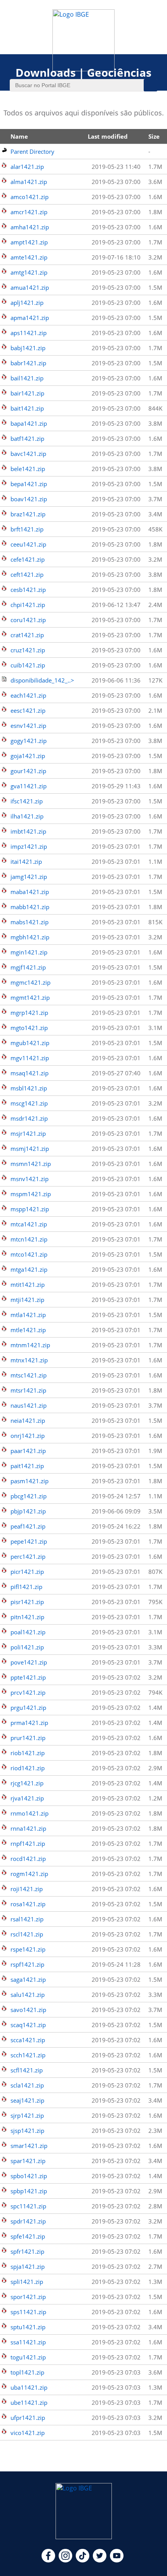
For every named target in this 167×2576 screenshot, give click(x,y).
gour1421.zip (28, 771)
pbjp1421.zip (28, 1511)
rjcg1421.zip (27, 1783)
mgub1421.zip (30, 1043)
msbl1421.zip (29, 1088)
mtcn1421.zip (29, 1239)
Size (154, 136)
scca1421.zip (28, 2040)
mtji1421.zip (27, 1300)
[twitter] (100, 2560)
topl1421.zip (27, 2372)
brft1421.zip (27, 529)
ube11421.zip (29, 2402)
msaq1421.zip (30, 1073)
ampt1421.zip (29, 242)
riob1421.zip (28, 1753)
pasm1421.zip (30, 1481)
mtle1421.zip (28, 1330)
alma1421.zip (29, 182)
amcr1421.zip (29, 212)
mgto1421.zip (29, 1028)
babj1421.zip (28, 348)
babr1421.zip (28, 363)
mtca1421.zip (29, 1224)
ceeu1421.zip (28, 544)
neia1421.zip (28, 1420)
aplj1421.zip (27, 303)
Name (19, 136)
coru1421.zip (28, 620)
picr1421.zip (27, 1572)
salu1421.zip (28, 1995)
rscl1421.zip (27, 1934)
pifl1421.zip (26, 1587)
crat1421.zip (27, 635)
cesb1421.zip (28, 590)
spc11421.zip (28, 2206)
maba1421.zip (30, 892)
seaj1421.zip (27, 2100)
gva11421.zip (29, 786)
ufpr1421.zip (28, 2418)
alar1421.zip (27, 167)
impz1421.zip (29, 846)
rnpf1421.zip (28, 1843)
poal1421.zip (28, 1632)
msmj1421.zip (30, 1149)
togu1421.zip (28, 2357)
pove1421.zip (29, 1662)
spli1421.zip (27, 2282)
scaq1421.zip (28, 2025)
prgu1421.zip (28, 1708)
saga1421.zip (28, 1979)
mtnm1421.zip (30, 1345)
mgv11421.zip (30, 1058)
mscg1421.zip (29, 1103)
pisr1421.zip (27, 1602)
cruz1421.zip (28, 650)
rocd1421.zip (28, 1859)
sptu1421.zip (28, 2327)
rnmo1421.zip (30, 1813)
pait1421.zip (27, 1466)
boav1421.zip (29, 499)
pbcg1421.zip (29, 1496)
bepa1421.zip (29, 484)
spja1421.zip (28, 2266)
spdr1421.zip (28, 2221)
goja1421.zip (28, 756)
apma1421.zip (30, 318)
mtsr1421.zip (28, 1390)
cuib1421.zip (28, 665)
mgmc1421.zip (30, 982)
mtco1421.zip (29, 1254)
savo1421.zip (28, 2010)
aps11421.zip (29, 333)
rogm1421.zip (29, 1874)
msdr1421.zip (29, 1118)
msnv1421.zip (30, 1179)
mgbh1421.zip (30, 937)
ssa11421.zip (28, 2342)
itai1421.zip (26, 862)
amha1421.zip (30, 227)
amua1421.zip (30, 287)
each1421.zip (28, 695)
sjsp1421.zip (27, 2131)
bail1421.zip (27, 378)
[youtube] (117, 2560)
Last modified (108, 136)
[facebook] (48, 2560)
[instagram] (65, 2560)
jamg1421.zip (29, 877)
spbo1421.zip (29, 2176)
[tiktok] (83, 2560)
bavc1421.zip (28, 454)
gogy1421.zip (29, 741)
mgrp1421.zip (29, 1013)
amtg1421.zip (29, 272)
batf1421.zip (27, 439)
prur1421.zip (28, 1738)
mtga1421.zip (29, 1269)
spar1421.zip (28, 2161)
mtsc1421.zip (29, 1375)
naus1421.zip (29, 1405)
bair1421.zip (27, 393)
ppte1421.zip (28, 1677)
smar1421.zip (29, 2146)
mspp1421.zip (30, 1209)
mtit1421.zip (28, 1285)
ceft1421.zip (27, 574)
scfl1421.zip (27, 2070)
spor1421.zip (28, 2297)
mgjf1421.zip (28, 967)
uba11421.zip (29, 2387)
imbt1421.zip (28, 831)
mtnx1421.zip (29, 1360)
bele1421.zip (28, 469)
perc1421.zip (28, 1556)
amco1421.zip (30, 197)
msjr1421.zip (28, 1133)
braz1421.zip (28, 514)
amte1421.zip (29, 257)
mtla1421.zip (28, 1315)
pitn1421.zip (27, 1617)
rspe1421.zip (28, 1949)
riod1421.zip (28, 1768)
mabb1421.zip (30, 907)
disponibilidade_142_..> (42, 680)
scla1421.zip (27, 2085)
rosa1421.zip (28, 1904)
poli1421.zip (27, 1647)
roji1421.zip (27, 1889)
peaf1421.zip (28, 1526)
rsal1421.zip (27, 1919)
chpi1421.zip (28, 605)
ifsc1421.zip (27, 801)
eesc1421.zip (28, 710)
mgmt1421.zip (30, 997)
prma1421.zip (29, 1723)
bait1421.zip (27, 408)
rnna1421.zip (28, 1828)
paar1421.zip (28, 1451)
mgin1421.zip (29, 952)
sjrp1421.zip (27, 2115)
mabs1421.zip (30, 922)
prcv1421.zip (28, 1692)
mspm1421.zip (31, 1194)
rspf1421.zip (27, 1964)
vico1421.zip (28, 2433)
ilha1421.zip (27, 816)
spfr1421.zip (27, 2251)
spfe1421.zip (28, 2236)
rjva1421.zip (27, 1798)
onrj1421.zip (28, 1436)
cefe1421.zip (28, 559)
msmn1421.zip (31, 1164)
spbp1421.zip (29, 2191)
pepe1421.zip (29, 1541)
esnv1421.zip (28, 726)
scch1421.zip (28, 2055)
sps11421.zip (28, 2312)
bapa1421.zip (29, 423)
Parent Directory (32, 151)
